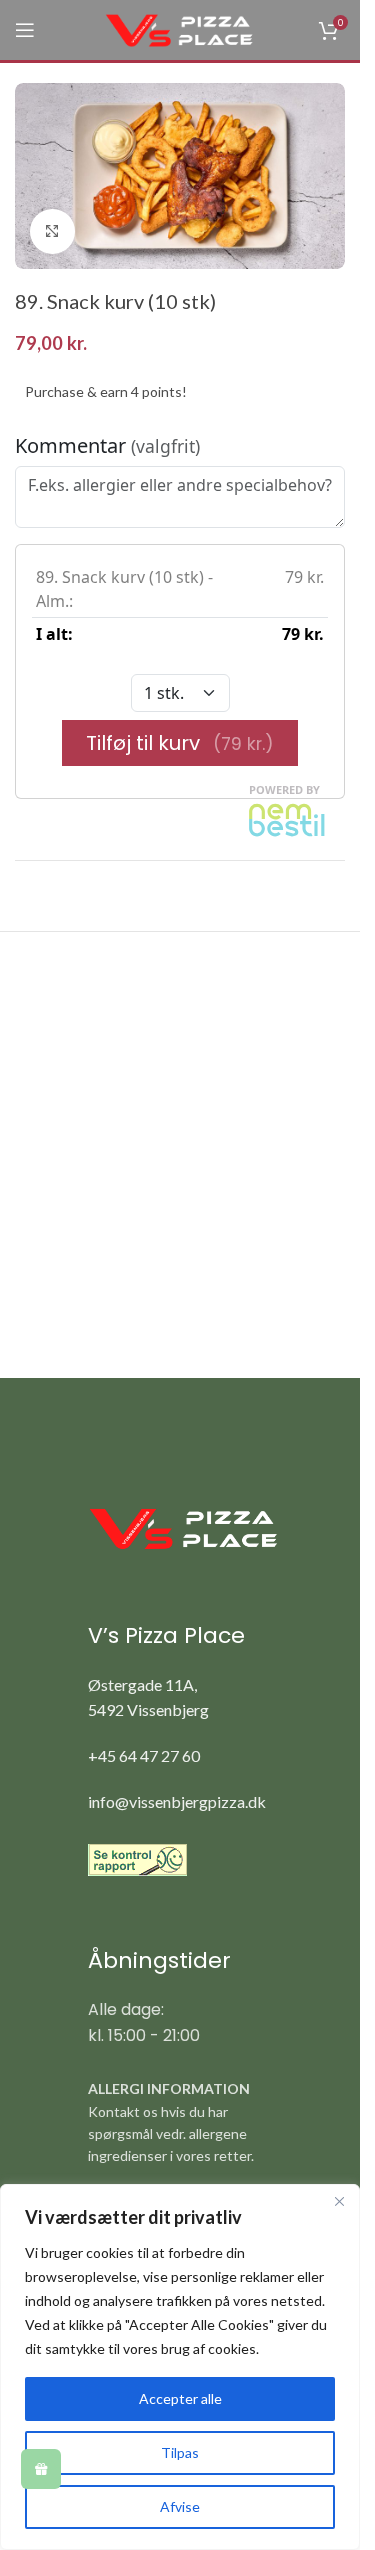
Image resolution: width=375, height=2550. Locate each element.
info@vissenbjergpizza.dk (177, 1801)
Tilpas (180, 2452)
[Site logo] (180, 28)
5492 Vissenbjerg (148, 1709)
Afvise (180, 2506)
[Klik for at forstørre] (52, 231)
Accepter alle (180, 2398)
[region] (180, 2367)
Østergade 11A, (142, 1684)
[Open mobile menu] (25, 30)
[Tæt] (339, 2201)
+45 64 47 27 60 (144, 1755)
